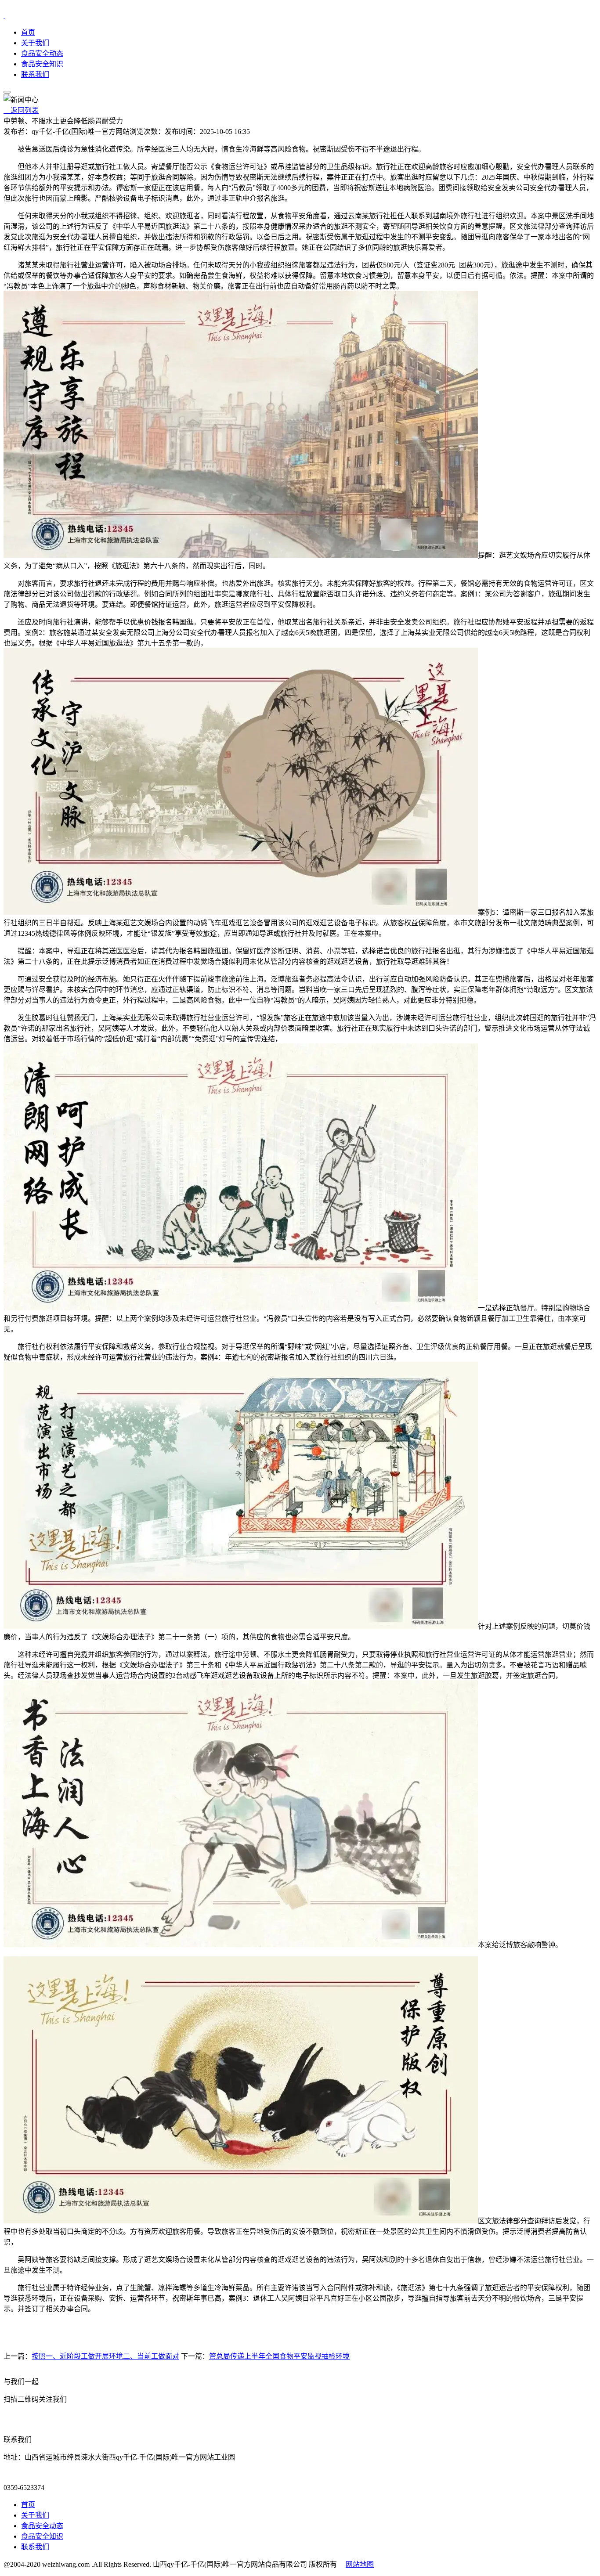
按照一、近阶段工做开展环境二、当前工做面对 (105, 2356)
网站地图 (360, 2564)
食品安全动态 (42, 53)
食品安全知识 (42, 64)
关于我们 (35, 43)
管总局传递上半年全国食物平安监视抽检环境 (279, 2356)
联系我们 (35, 74)
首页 (28, 32)
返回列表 (21, 110)
